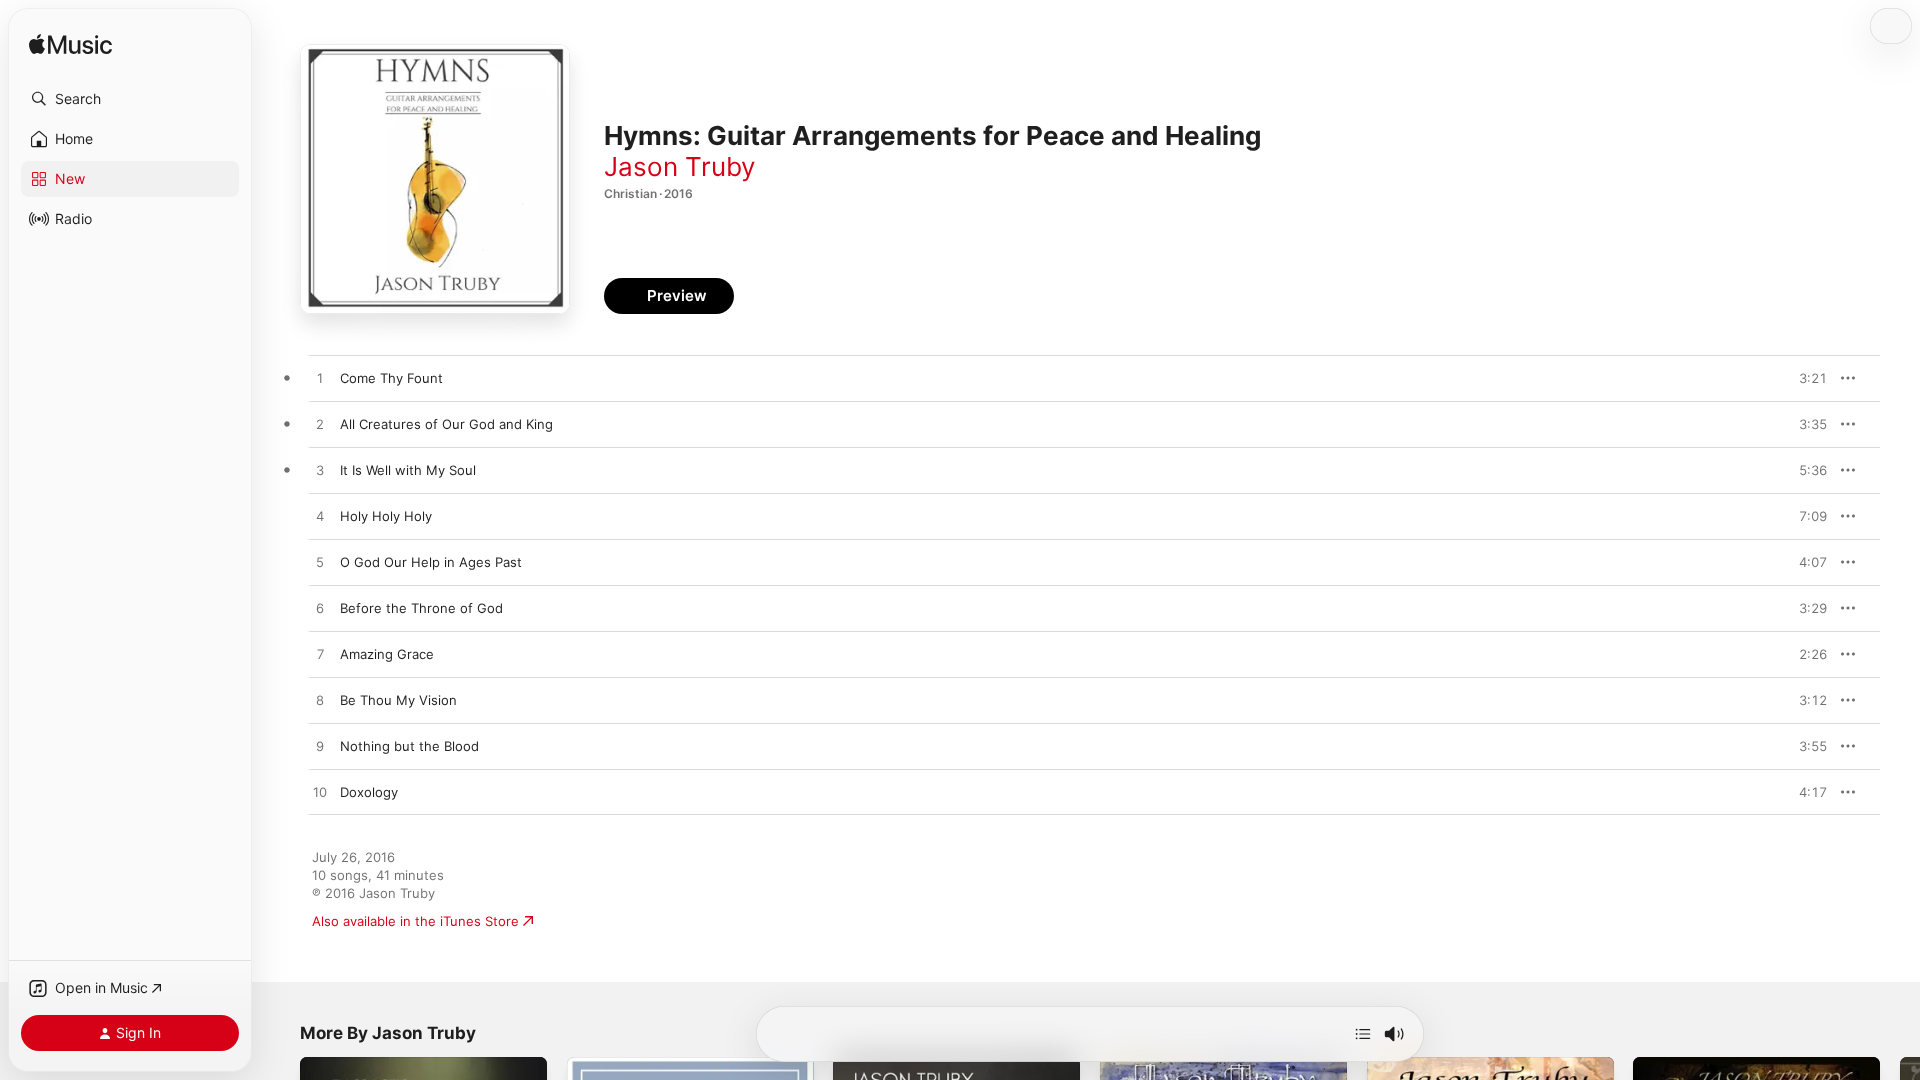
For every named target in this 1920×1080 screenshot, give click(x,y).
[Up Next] (1363, 1034)
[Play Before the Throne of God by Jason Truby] (320, 609)
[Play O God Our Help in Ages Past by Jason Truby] (320, 563)
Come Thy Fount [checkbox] (391, 378)
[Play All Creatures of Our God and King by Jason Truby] (320, 425)
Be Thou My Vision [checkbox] (398, 700)
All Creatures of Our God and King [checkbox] (446, 424)
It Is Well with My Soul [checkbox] (408, 470)
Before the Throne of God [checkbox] (421, 608)
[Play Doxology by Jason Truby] (320, 793)
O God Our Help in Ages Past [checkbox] (431, 562)
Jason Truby (679, 166)
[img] (70, 45)
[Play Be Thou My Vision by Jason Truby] (320, 701)
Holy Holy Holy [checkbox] (386, 516)
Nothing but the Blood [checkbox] (409, 746)
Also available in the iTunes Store (415, 921)
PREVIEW (1805, 378)
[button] (130, 99)
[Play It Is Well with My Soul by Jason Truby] (320, 471)
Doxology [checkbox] (369, 792)
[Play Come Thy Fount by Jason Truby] (320, 379)
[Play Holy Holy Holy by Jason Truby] (320, 517)
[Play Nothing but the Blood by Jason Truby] (320, 747)
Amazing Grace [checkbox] (387, 654)
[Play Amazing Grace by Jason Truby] (320, 655)
